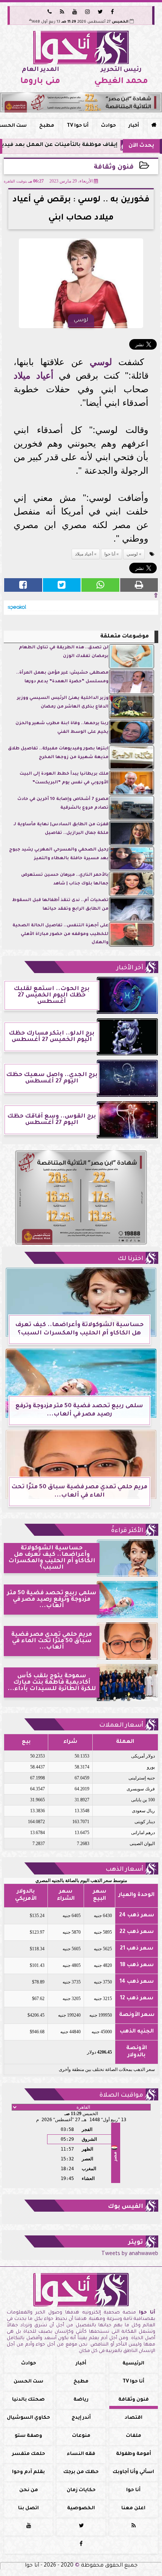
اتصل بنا (28, 2508)
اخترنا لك (130, 1259)
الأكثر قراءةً (127, 1531)
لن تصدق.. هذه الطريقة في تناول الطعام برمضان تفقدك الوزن (64, 652)
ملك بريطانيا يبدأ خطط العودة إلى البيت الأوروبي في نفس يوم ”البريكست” (64, 778)
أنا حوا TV (78, 126)
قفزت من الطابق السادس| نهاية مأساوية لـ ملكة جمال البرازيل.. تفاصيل (61, 829)
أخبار (134, 126)
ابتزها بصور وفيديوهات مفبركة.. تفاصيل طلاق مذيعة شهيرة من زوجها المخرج (58, 753)
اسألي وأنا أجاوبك (133, 2472)
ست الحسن (28, 2382)
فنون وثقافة (114, 168)
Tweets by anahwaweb (130, 2254)
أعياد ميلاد (33, 375)
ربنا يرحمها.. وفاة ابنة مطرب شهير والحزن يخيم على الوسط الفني (62, 728)
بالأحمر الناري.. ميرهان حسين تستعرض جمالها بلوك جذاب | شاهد (65, 879)
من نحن (29, 2490)
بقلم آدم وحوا (28, 2472)
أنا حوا (110, 554)
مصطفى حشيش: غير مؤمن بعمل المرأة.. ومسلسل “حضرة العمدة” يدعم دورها (62, 677)
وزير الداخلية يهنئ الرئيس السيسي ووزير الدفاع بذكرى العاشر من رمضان (63, 702)
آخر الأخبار (130, 968)
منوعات (81, 2436)
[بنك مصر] (81, 102)
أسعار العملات (121, 1726)
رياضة (81, 2400)
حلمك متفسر (29, 2454)
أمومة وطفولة (134, 2454)
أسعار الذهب (124, 1870)
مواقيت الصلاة (121, 2095)
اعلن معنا (133, 2508)
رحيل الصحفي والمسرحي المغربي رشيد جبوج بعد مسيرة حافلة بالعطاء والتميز (59, 854)
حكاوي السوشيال (28, 2418)
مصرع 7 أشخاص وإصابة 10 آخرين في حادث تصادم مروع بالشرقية (63, 804)
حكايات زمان (81, 2490)
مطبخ (47, 126)
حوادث (109, 126)
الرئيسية (133, 2364)
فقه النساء (81, 2454)
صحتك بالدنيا (28, 2400)
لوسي (101, 362)
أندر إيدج (81, 2418)
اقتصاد (134, 2418)
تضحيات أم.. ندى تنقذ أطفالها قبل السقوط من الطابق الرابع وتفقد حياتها (60, 905)
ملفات (134, 2436)
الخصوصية (81, 2508)
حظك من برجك (81, 2472)
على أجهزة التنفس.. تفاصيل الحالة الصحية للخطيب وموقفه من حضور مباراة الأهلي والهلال (60, 934)
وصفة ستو (28, 2436)
